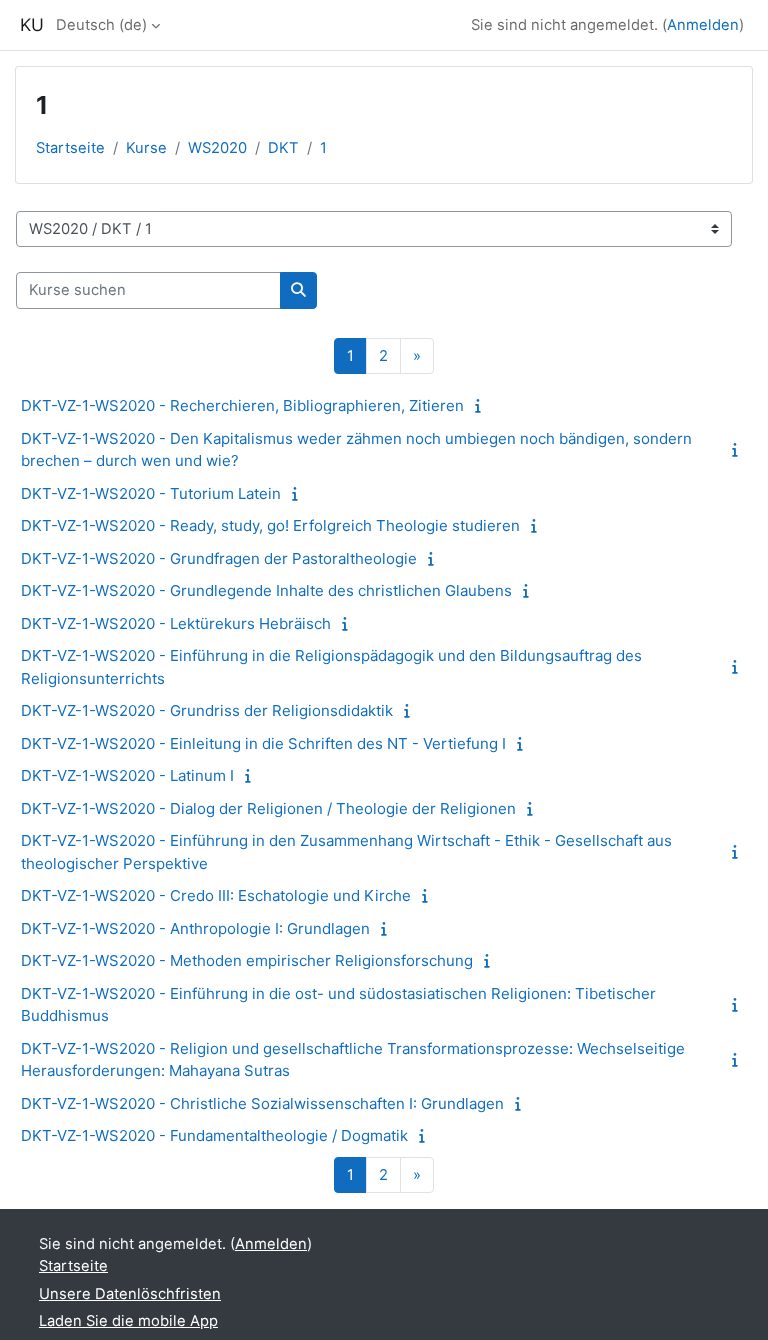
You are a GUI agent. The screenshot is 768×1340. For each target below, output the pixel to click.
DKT (283, 148)
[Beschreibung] (482, 406)
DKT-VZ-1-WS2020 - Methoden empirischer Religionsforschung (247, 960)
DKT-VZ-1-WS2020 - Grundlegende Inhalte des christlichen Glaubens (266, 590)
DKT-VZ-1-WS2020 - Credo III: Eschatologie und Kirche (216, 895)
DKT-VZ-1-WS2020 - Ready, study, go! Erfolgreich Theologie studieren (270, 525)
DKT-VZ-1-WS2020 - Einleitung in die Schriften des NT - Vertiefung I (263, 743)
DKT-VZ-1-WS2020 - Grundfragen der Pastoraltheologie (219, 558)
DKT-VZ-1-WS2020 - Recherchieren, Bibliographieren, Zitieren (242, 405)
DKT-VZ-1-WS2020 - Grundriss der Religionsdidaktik (207, 710)
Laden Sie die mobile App (128, 1321)
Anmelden (703, 25)
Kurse (146, 148)
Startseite (70, 148)
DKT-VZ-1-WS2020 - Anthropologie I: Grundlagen (195, 928)
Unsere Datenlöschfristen (130, 1294)
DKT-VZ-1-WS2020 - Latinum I (127, 775)
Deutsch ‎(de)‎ (101, 25)
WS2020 (217, 148)
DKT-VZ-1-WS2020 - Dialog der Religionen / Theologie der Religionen (268, 808)
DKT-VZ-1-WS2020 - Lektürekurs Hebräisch (176, 623)
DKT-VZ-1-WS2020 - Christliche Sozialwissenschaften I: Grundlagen (262, 1103)
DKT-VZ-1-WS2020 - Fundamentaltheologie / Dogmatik (214, 1135)
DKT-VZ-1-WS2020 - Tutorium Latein (151, 493)
